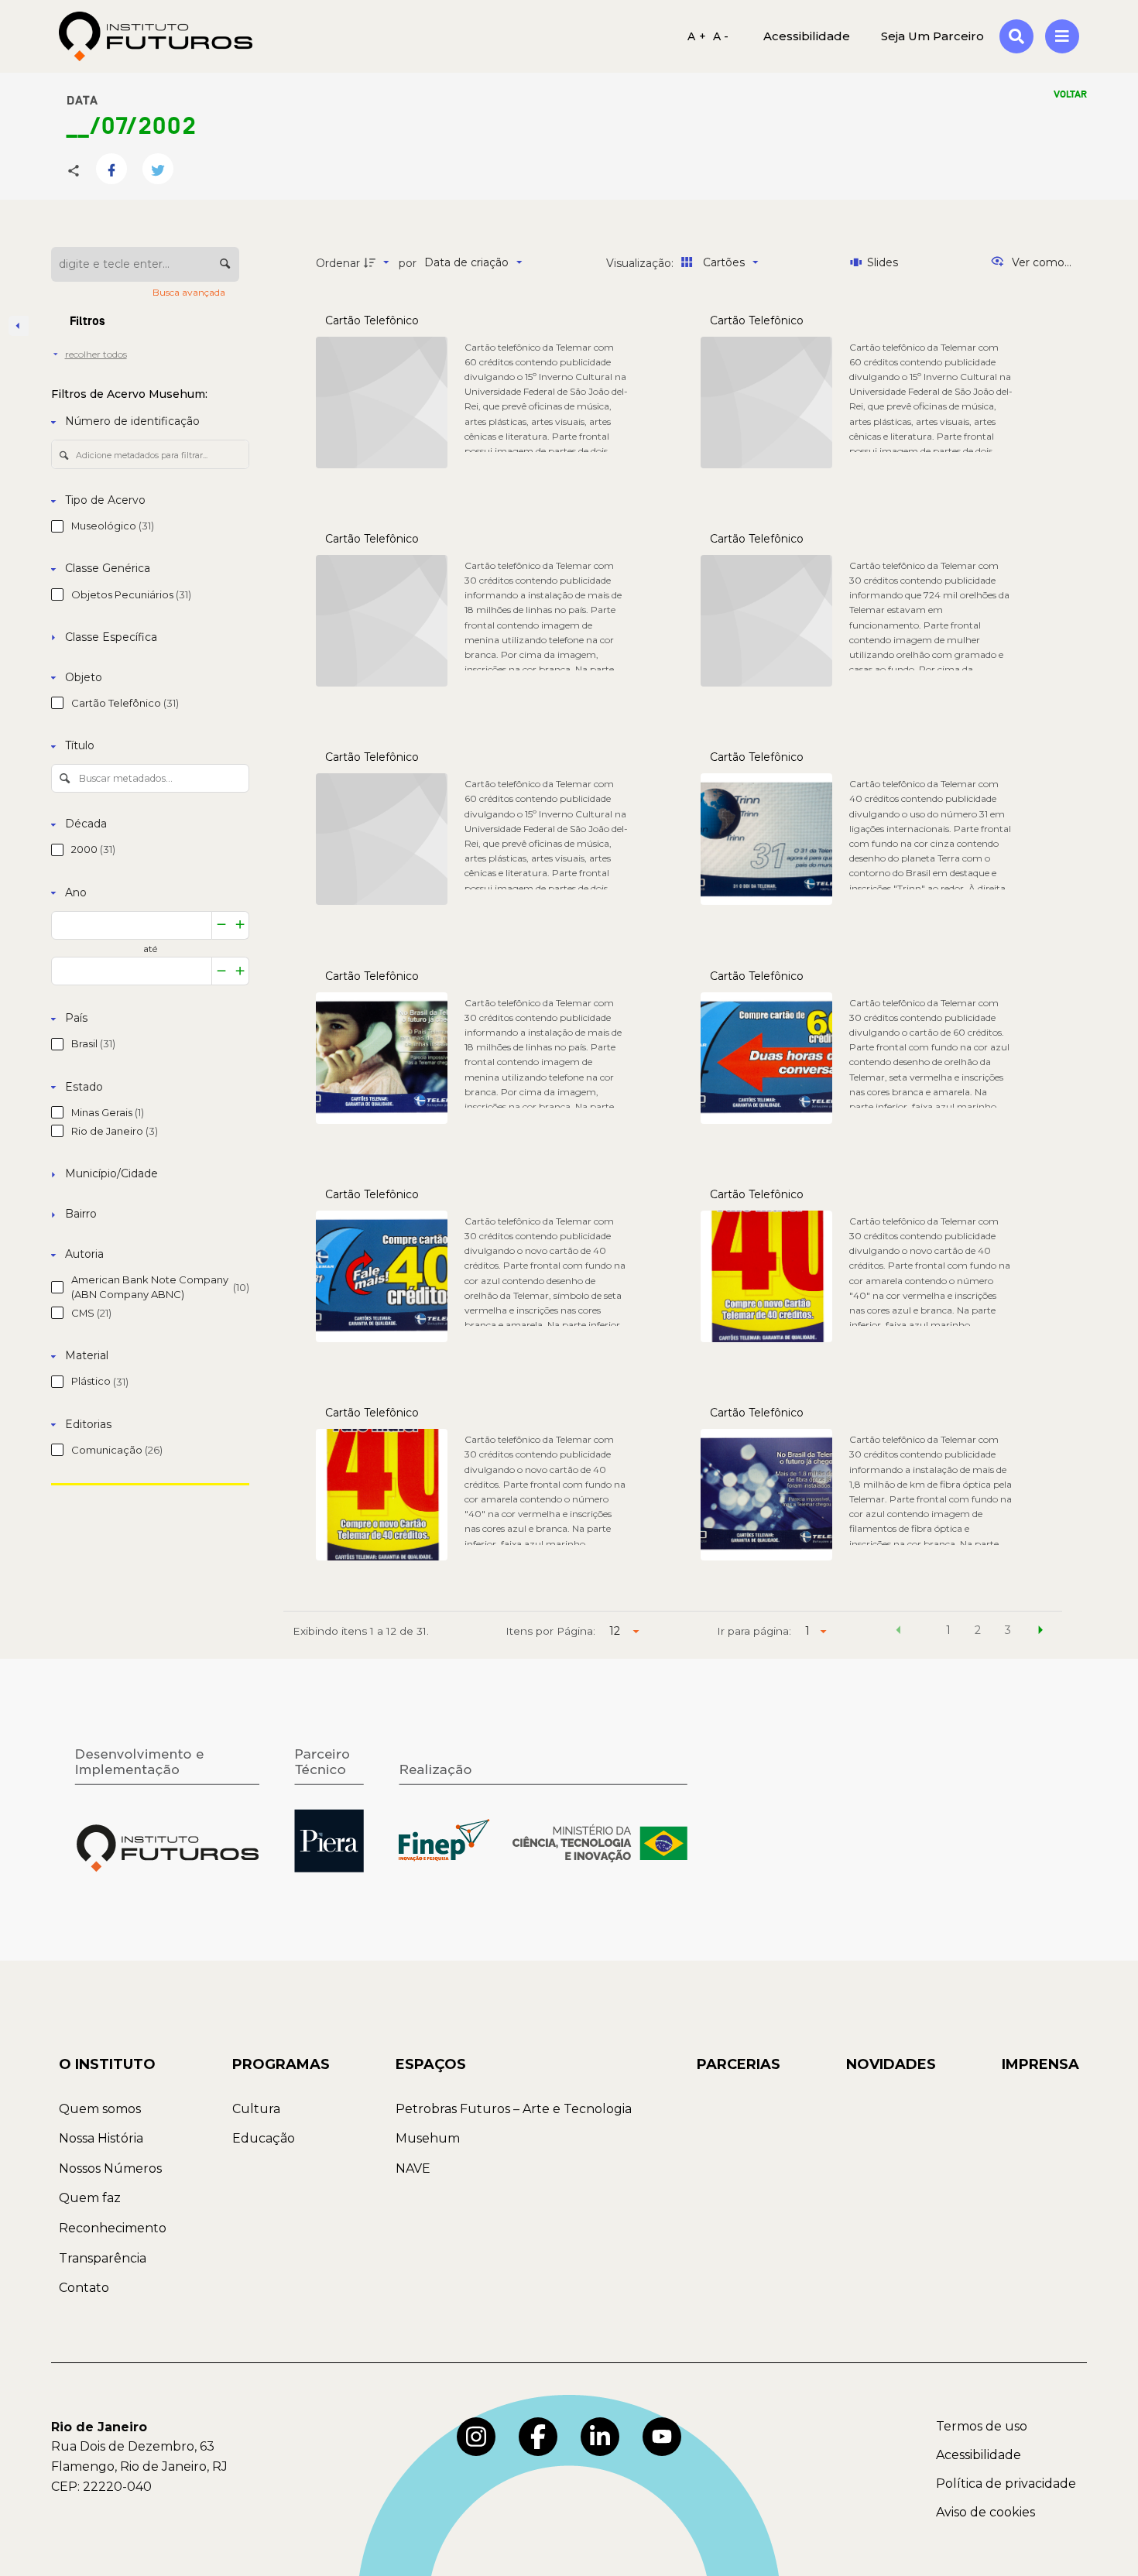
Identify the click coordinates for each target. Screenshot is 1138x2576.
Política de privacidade (1006, 2484)
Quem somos (100, 2109)
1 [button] (948, 1630)
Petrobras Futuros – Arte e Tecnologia (514, 2109)
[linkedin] (600, 2437)
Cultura (256, 2109)
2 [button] (978, 1630)
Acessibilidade (979, 2455)
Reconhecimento (113, 2228)
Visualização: (641, 263)
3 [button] (1008, 1630)
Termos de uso (982, 2426)
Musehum (428, 2138)
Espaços (431, 2064)
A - (721, 36)
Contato (84, 2288)
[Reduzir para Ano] (221, 925)
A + (697, 36)
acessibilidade (807, 36)
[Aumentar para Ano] (240, 925)
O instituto (107, 2064)
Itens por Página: (550, 1631)
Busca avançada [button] (190, 292)
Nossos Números (110, 2168)
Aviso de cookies (985, 2512)
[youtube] (662, 2437)
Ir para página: (754, 1631)
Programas (281, 2064)
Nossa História (101, 2138)
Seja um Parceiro (932, 36)
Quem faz (90, 2198)
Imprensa (1040, 2064)
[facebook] (538, 2437)
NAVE (413, 2168)
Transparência (103, 2258)
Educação (264, 2138)
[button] (899, 1632)
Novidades (891, 2064)
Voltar (1070, 94)
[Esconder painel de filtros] (19, 326)
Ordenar (338, 263)
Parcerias (739, 2064)
